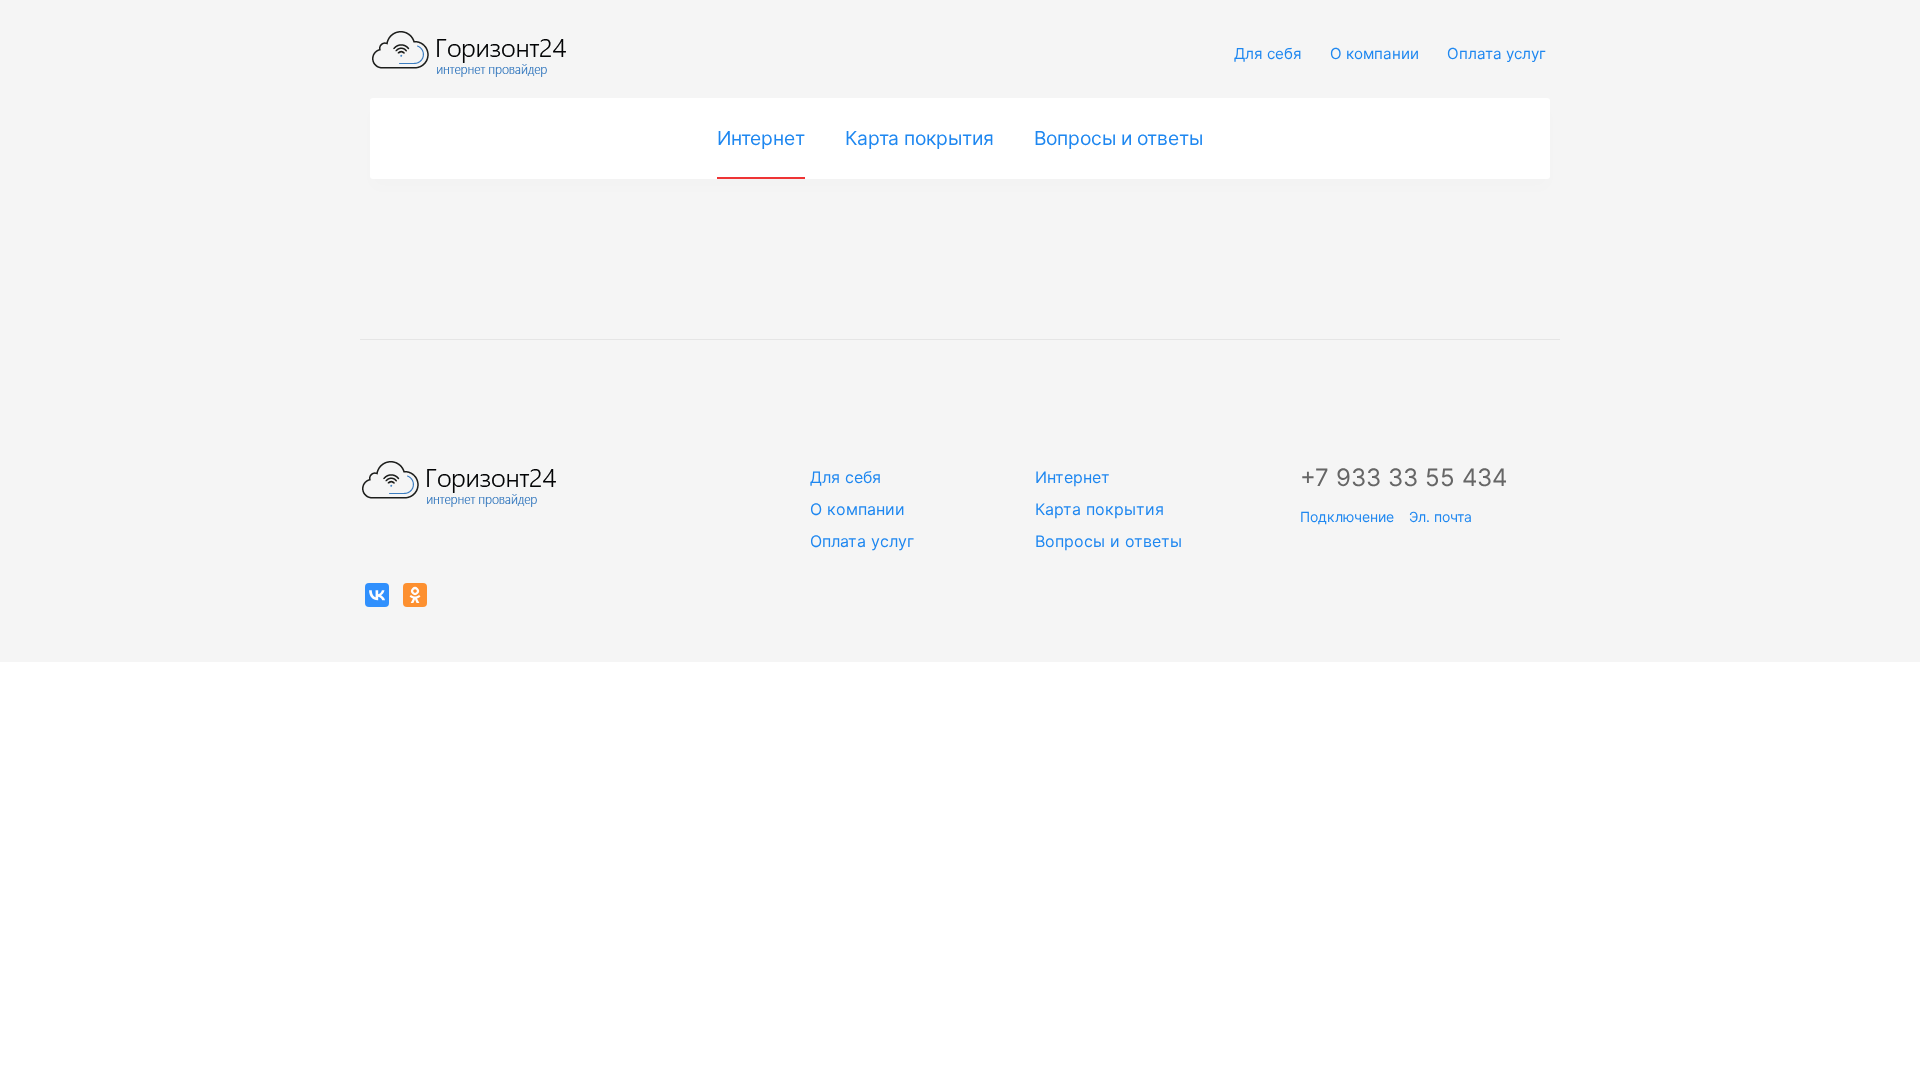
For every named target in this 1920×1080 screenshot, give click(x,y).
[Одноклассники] (415, 595)
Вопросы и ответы (1118, 138)
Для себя (1268, 53)
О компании (1374, 53)
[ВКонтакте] (377, 595)
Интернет (761, 138)
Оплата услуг (1496, 53)
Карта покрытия (919, 138)
